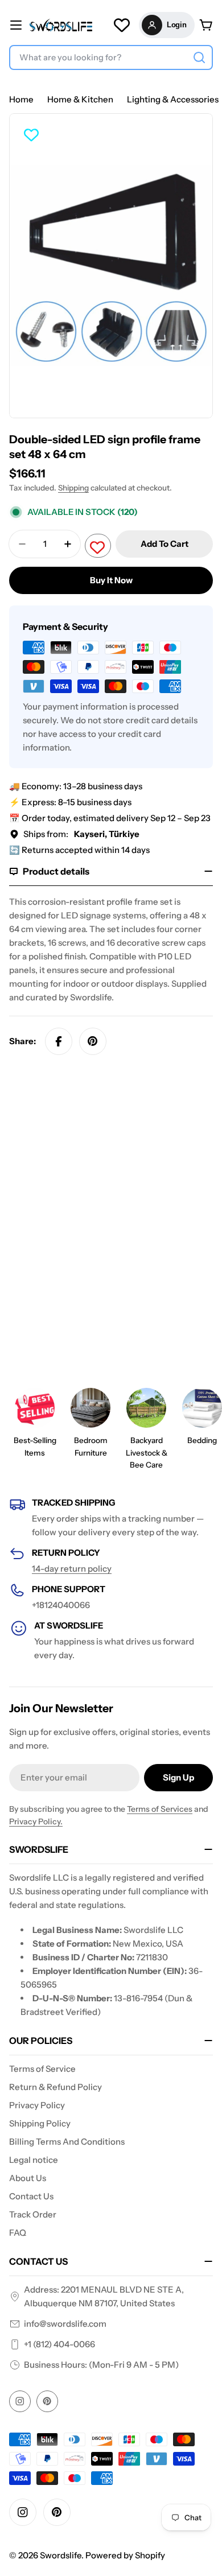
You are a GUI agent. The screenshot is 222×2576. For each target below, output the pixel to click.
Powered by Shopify (125, 2555)
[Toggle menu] (16, 25)
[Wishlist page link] (122, 25)
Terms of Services (160, 1809)
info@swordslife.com (65, 2324)
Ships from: (81, 834)
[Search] (199, 57)
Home (21, 99)
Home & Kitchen (80, 99)
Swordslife (61, 2555)
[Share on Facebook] (59, 1041)
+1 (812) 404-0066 (59, 2344)
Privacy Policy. (36, 1821)
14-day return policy (72, 1569)
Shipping (73, 488)
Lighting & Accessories (173, 99)
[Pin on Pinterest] (93, 1041)
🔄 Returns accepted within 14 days (79, 850)
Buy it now (111, 580)
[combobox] (111, 57)
